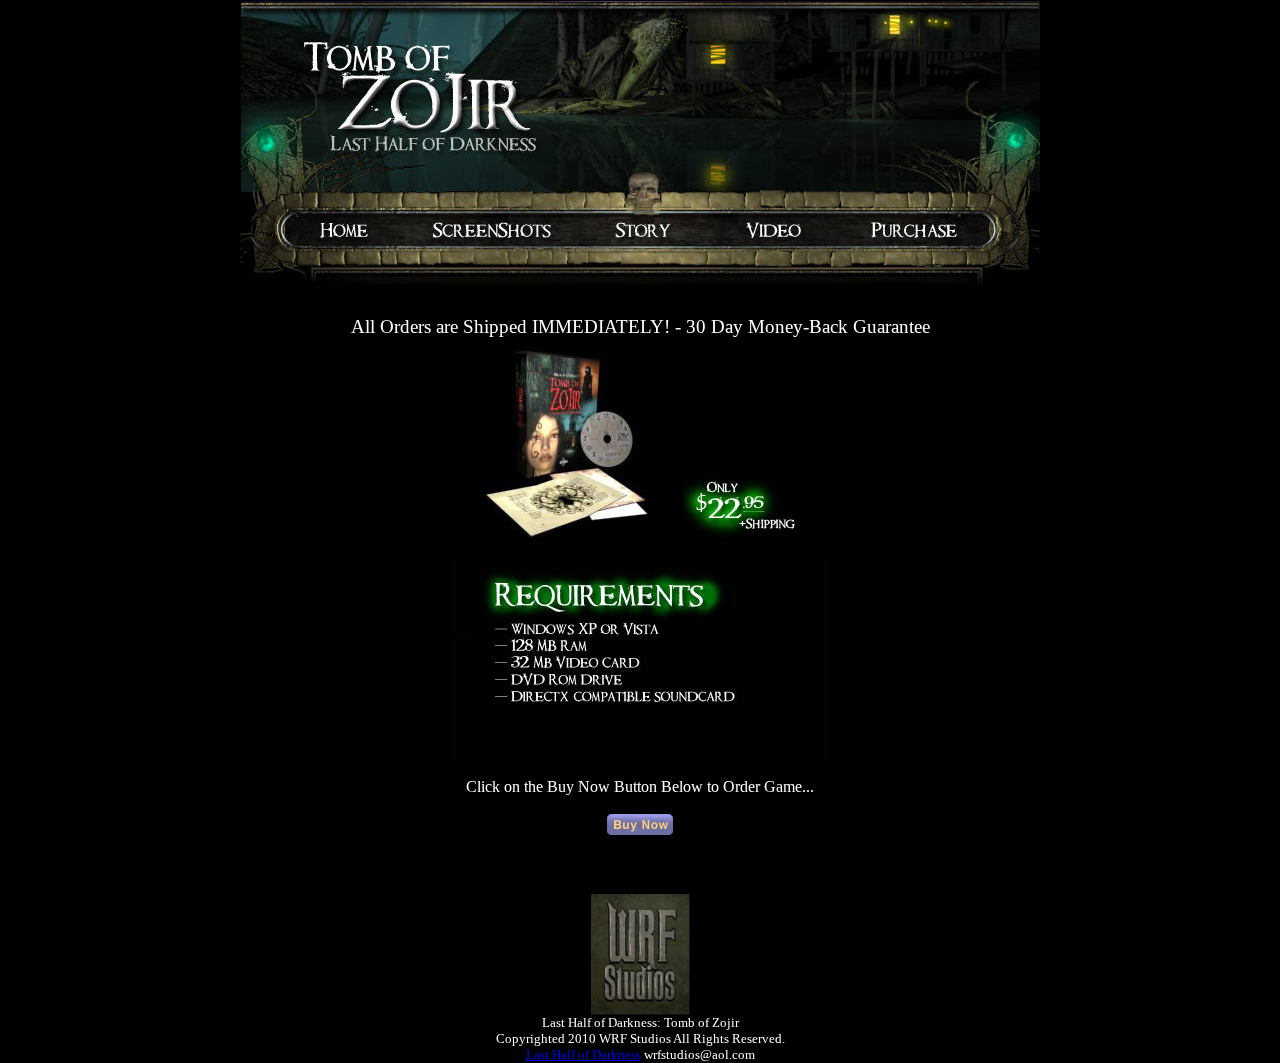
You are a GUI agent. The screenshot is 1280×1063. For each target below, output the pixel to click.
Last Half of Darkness (583, 1054)
